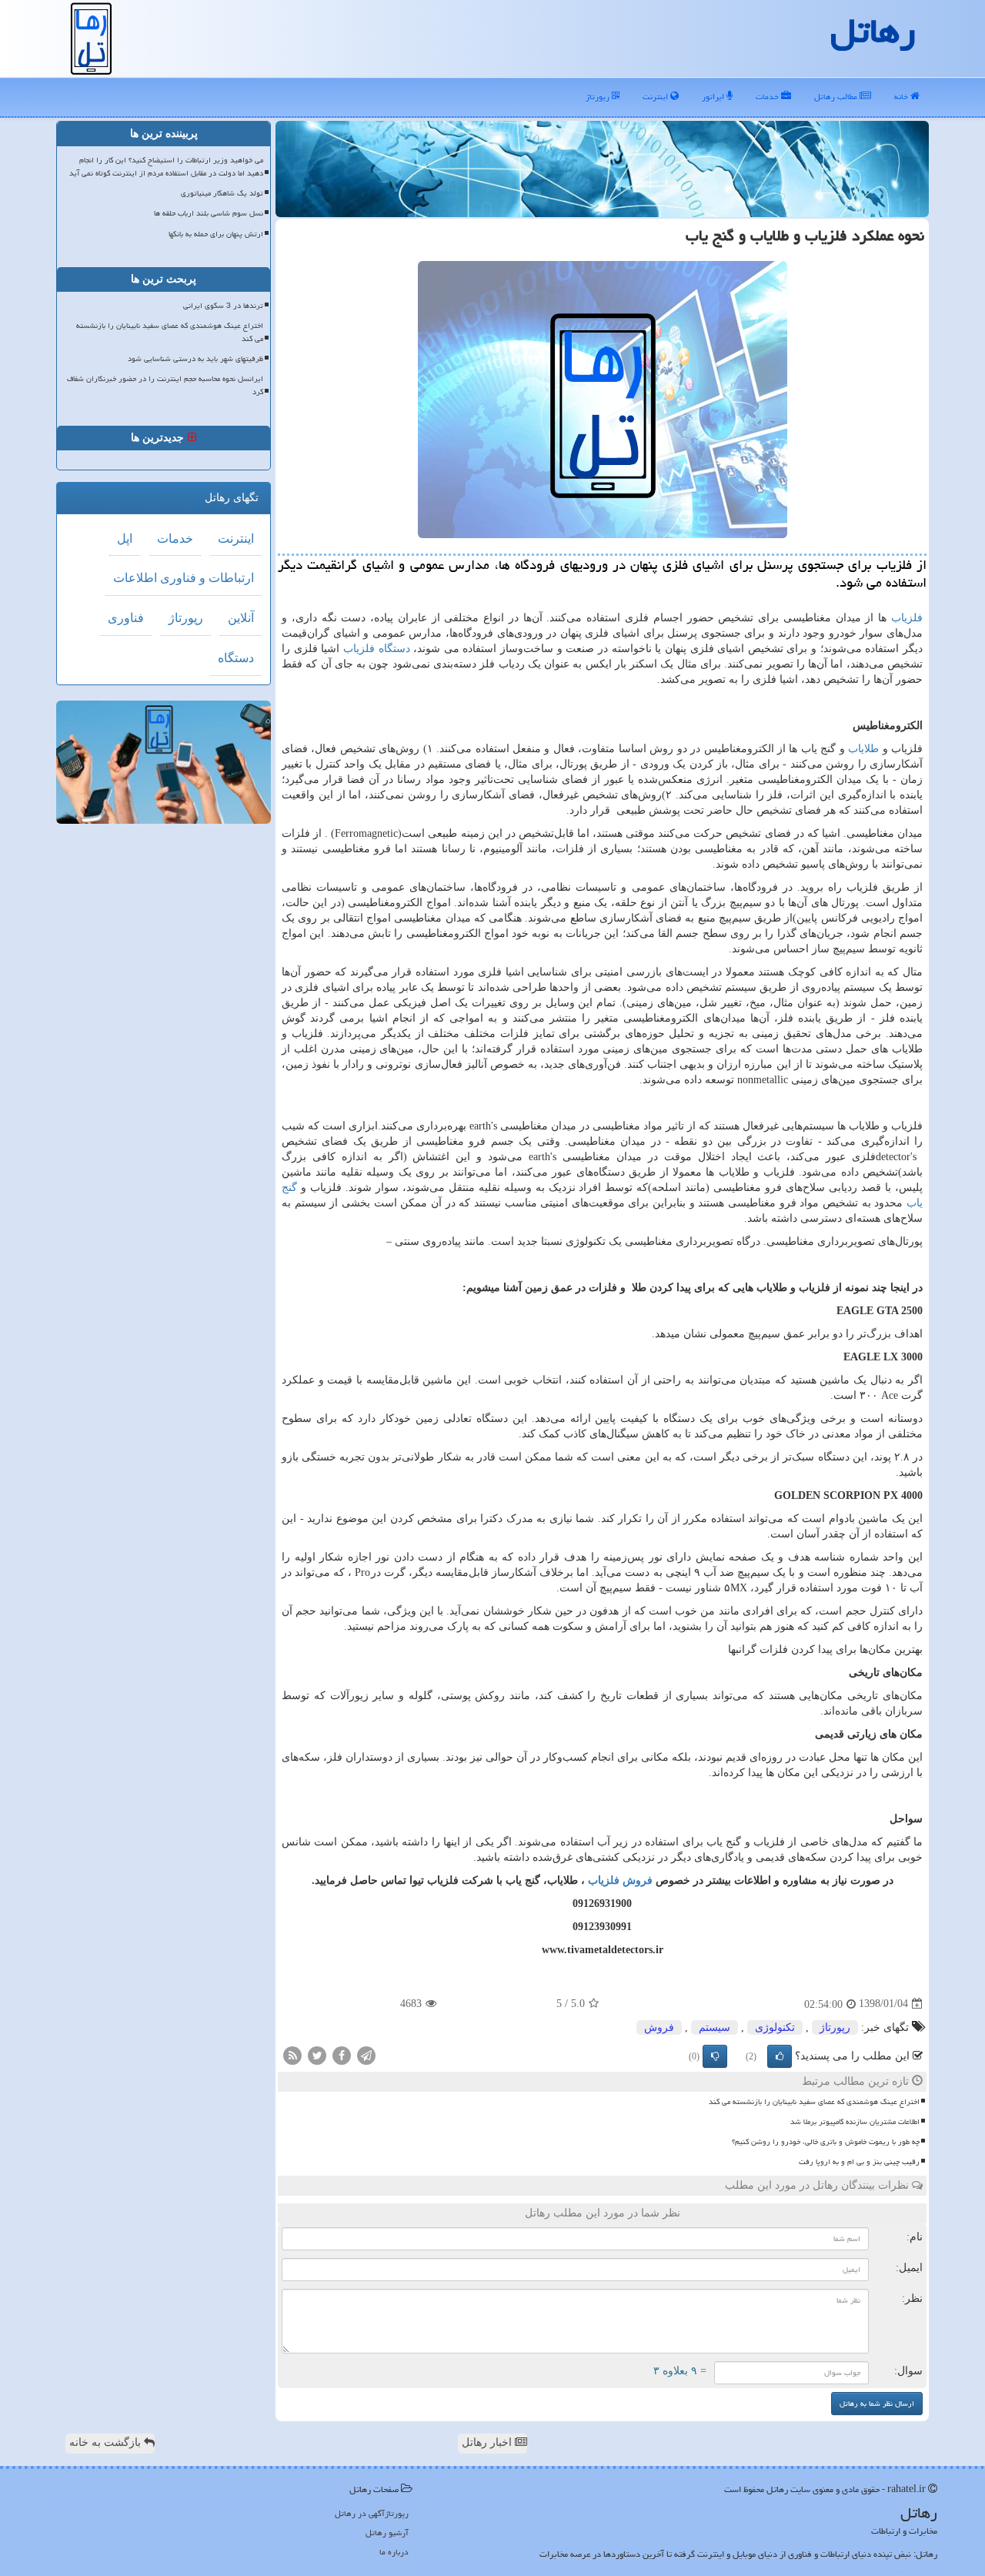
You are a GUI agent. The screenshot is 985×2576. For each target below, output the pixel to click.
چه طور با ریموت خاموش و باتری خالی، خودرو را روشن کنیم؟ (826, 2142)
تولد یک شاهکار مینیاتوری (222, 193)
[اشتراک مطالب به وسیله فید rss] (292, 2054)
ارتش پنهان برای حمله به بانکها (216, 234)
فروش (659, 2027)
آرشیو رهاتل (387, 2533)
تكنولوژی (775, 2027)
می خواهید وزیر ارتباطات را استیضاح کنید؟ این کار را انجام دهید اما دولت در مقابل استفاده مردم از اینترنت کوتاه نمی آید (166, 167)
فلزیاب (907, 618)
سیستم (715, 2027)
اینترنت (656, 97)
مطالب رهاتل (837, 97)
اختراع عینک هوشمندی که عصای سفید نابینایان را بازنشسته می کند (814, 2102)
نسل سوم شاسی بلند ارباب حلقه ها (209, 213)
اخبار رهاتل (488, 2442)
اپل (125, 539)
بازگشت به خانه (107, 2442)
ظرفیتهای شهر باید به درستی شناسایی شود (195, 359)
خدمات (768, 97)
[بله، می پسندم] (780, 2056)
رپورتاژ (599, 97)
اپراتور (714, 97)
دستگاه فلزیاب (377, 649)
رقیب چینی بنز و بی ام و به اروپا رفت (859, 2162)
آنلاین (241, 618)
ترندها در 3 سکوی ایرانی (223, 306)
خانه (902, 97)
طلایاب (863, 749)
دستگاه (236, 658)
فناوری (126, 618)
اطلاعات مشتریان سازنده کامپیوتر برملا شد (855, 2122)
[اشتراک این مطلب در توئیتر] (317, 2054)
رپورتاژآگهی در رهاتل (372, 2513)
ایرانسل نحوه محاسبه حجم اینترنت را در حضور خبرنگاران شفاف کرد (165, 385)
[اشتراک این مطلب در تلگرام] (366, 2054)
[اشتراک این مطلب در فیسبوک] (342, 2054)
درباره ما (394, 2552)
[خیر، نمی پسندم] (715, 2056)
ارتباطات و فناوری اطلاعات (184, 578)
